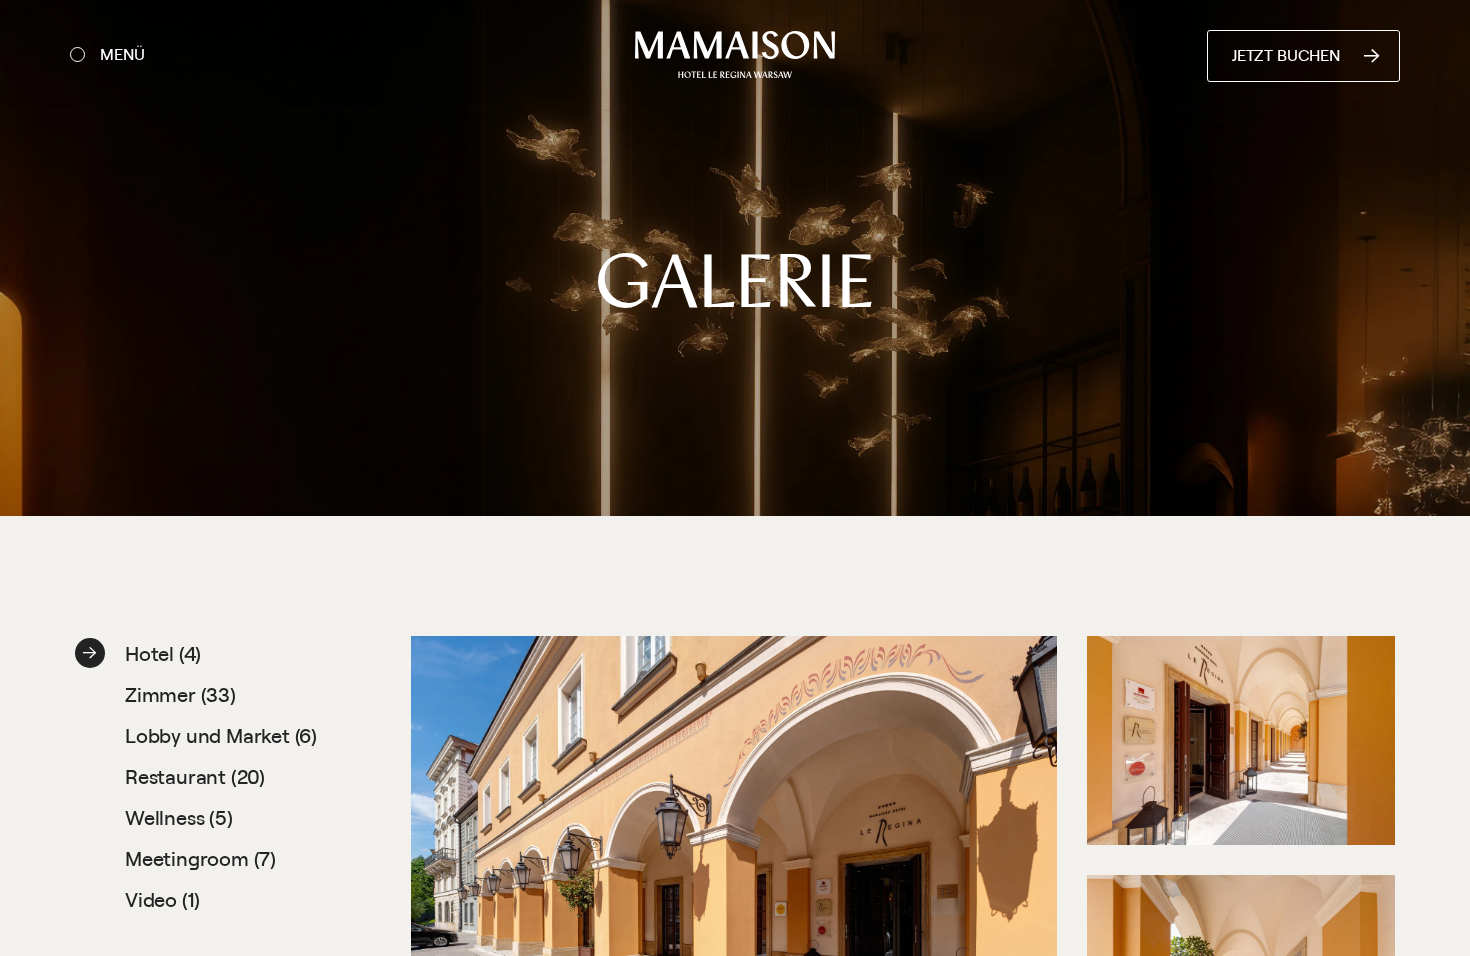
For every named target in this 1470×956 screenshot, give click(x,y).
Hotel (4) (163, 653)
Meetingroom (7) (200, 858)
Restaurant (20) (195, 776)
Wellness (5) (179, 817)
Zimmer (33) (180, 694)
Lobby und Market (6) (221, 735)
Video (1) (162, 899)
